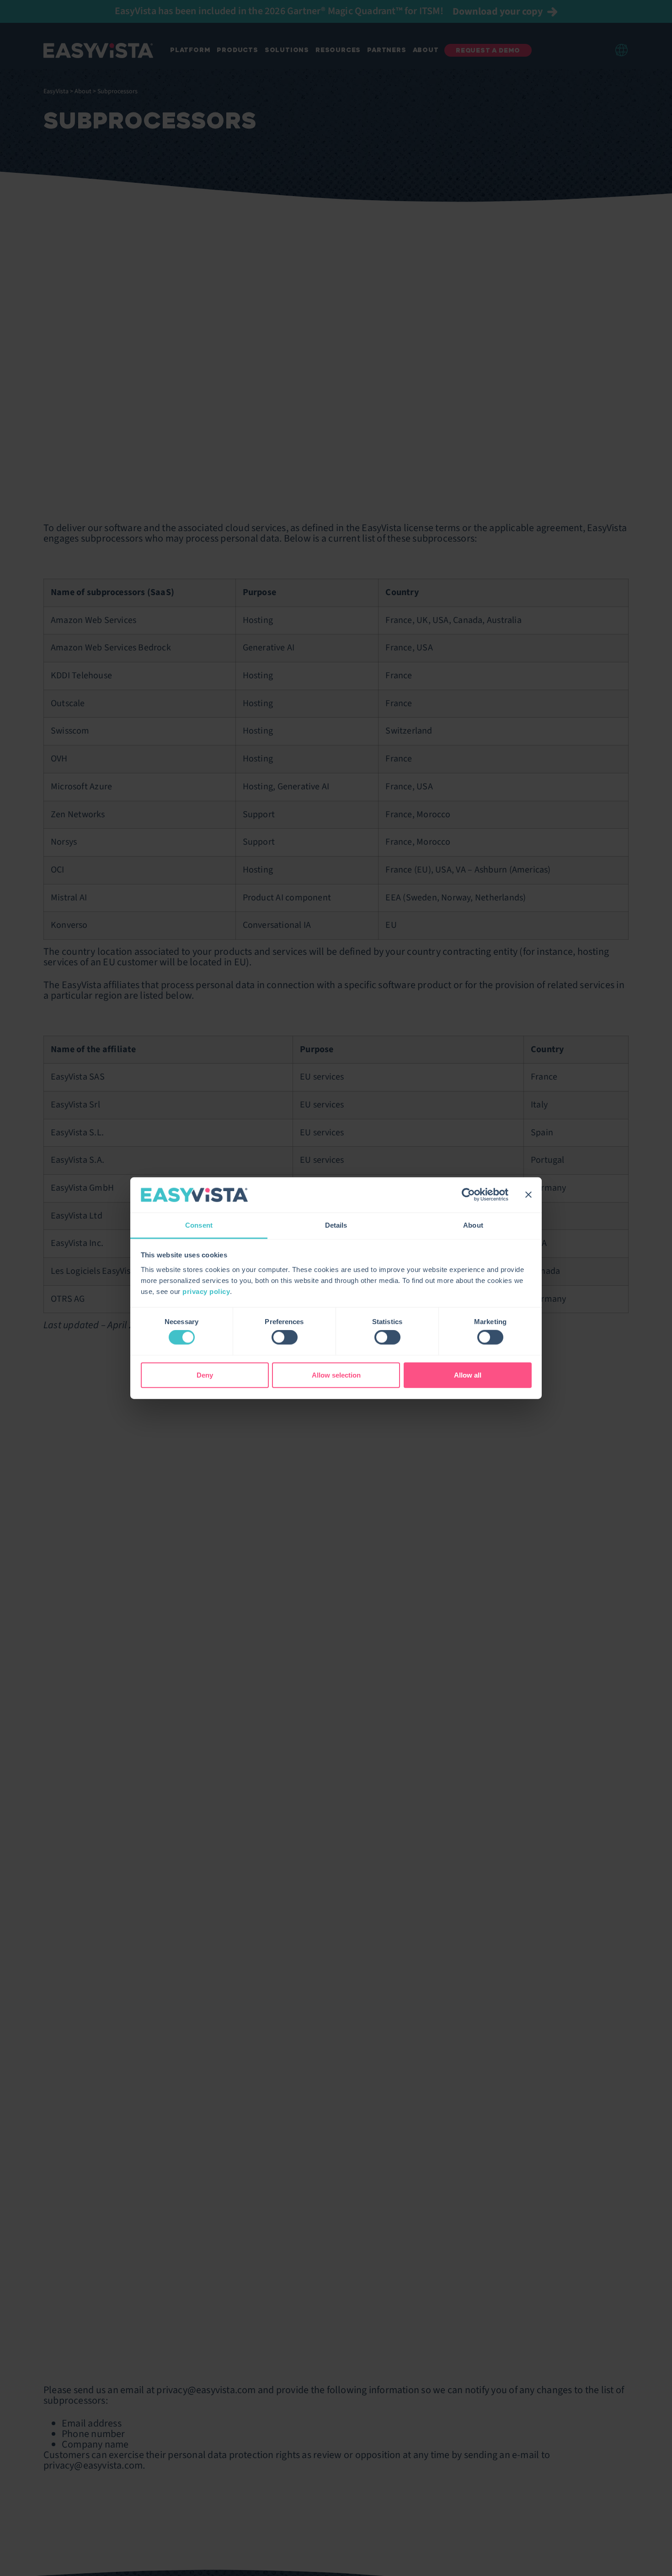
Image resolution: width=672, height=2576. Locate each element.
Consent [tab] (199, 1225)
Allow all (468, 1375)
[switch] (285, 1337)
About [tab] (473, 1225)
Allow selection (336, 1375)
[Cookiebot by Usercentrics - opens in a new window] (468, 1195)
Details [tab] (336, 1225)
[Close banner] (528, 1195)
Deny (205, 1375)
